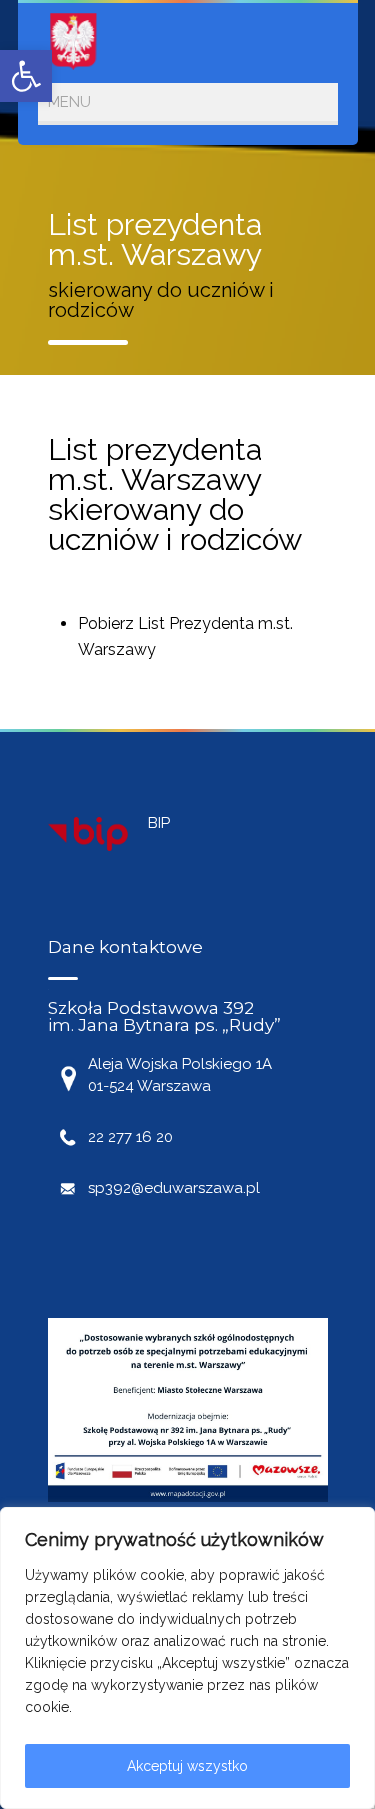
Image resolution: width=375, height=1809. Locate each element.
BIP (159, 823)
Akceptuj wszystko (187, 1766)
